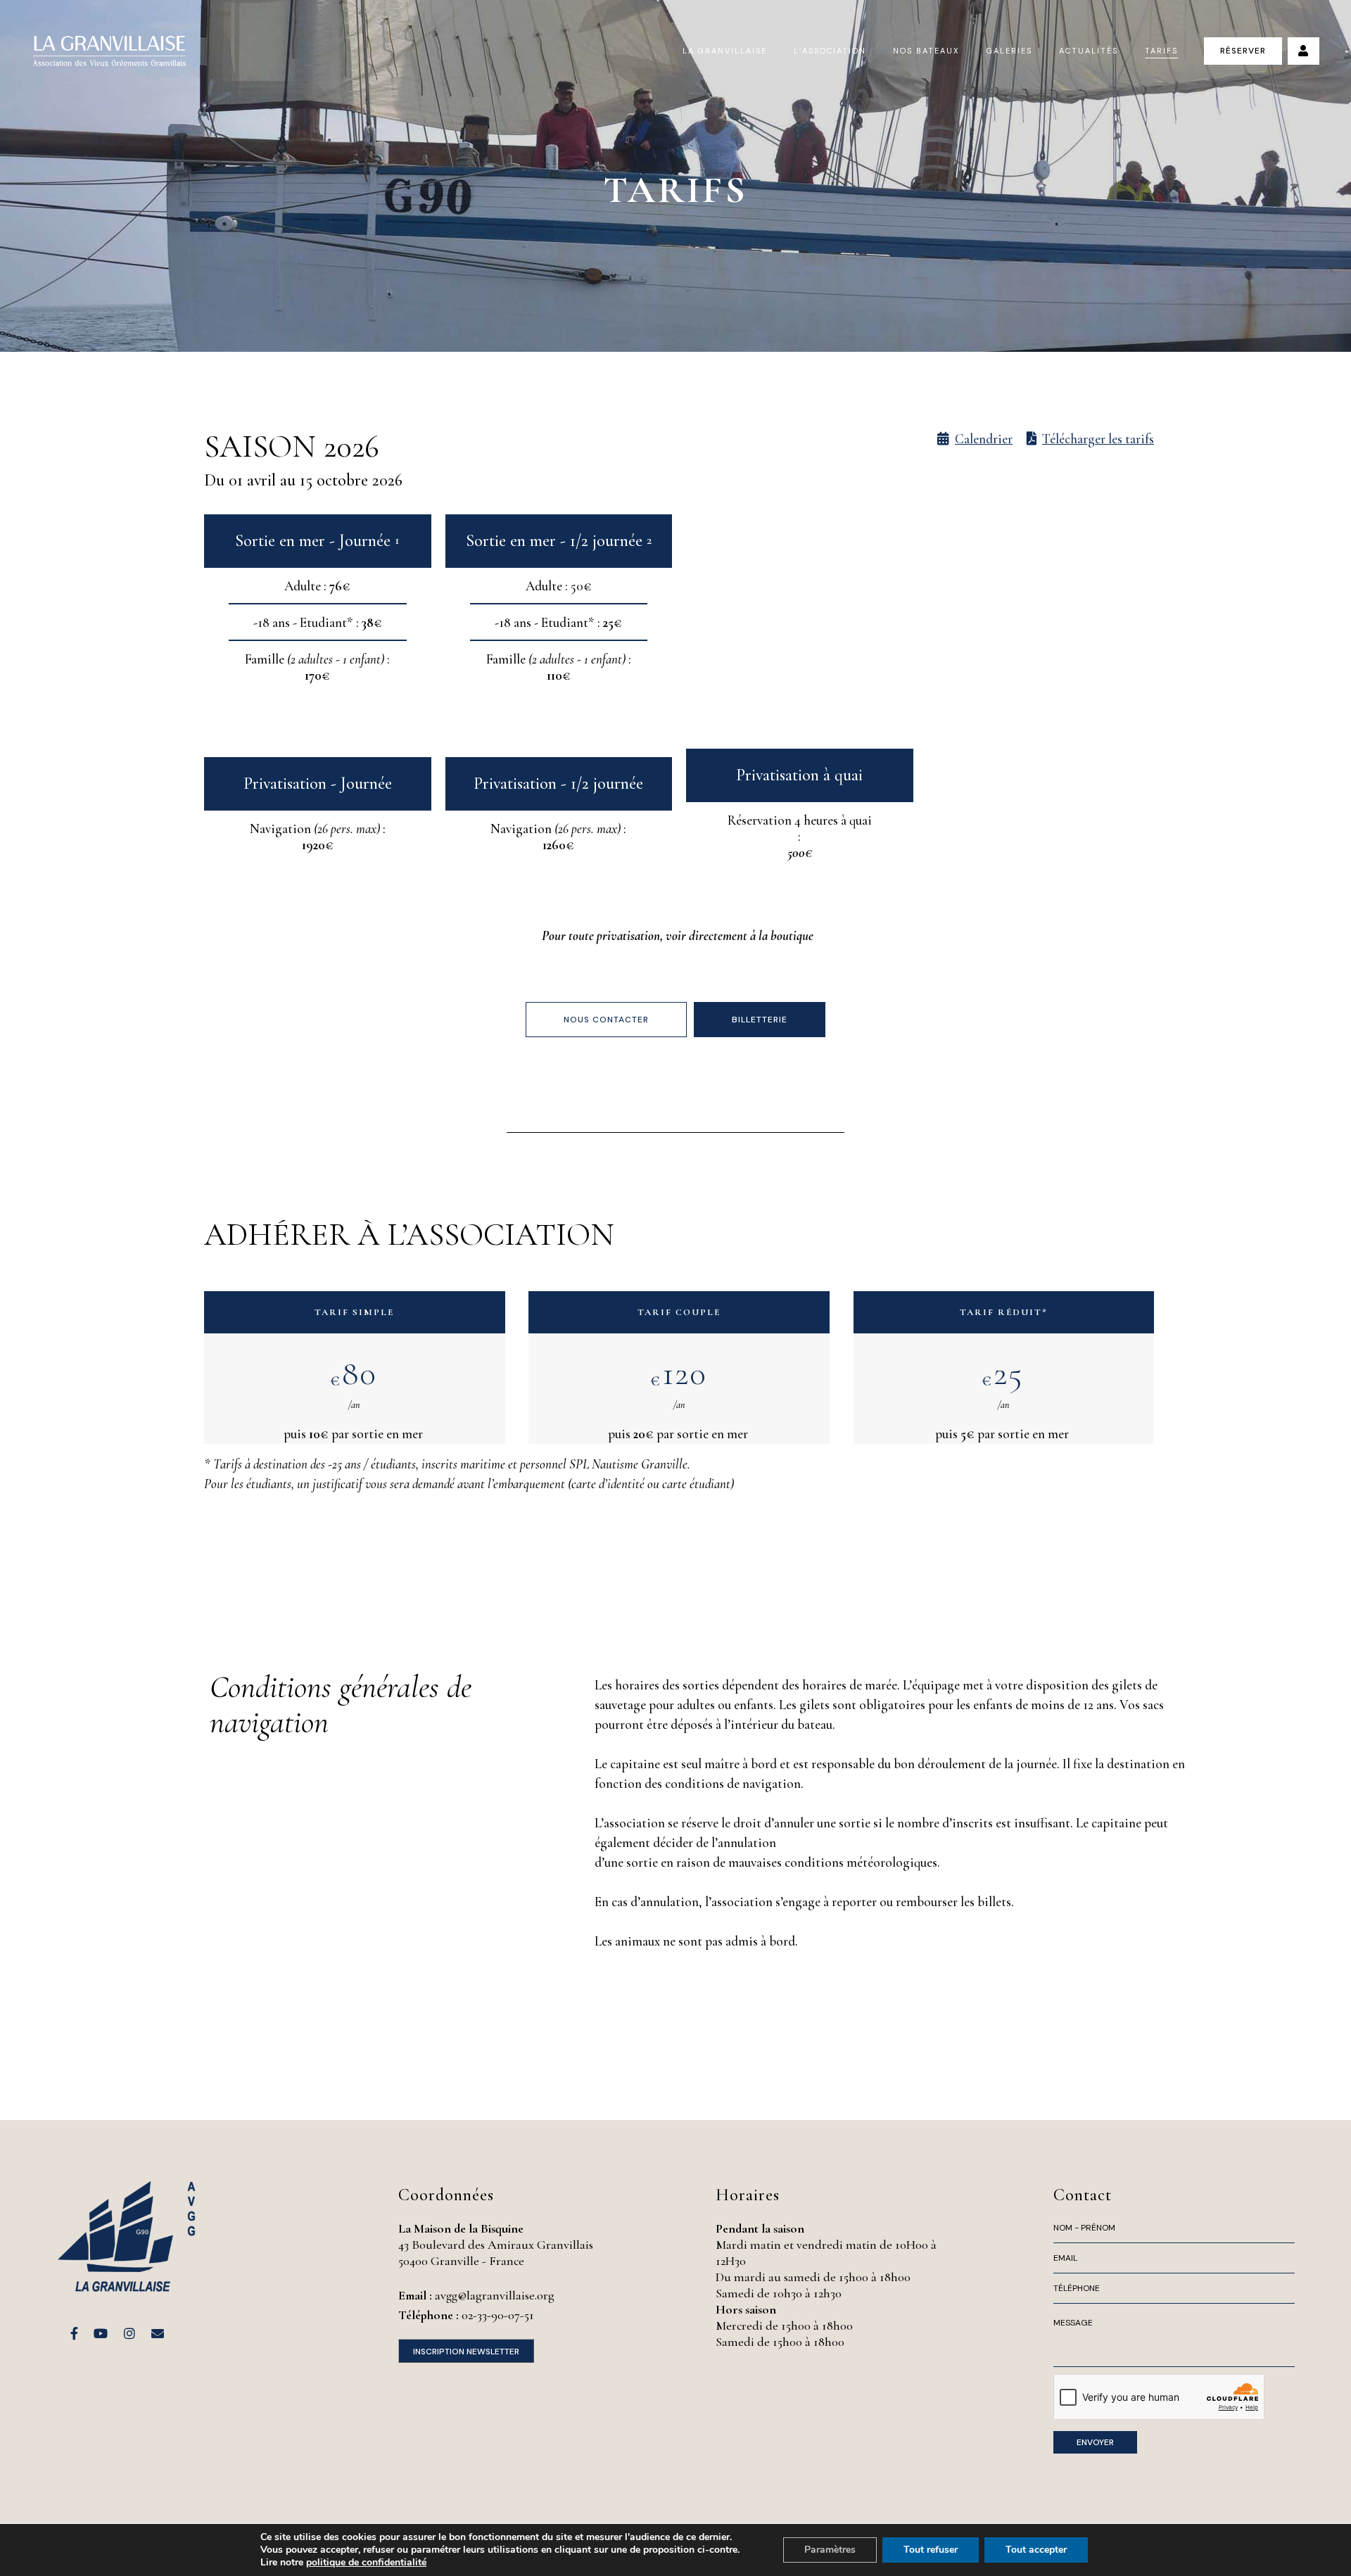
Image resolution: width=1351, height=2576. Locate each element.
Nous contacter (606, 1020)
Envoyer (1095, 2442)
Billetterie (760, 1020)
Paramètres (830, 2550)
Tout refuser (931, 2550)
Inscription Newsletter (466, 2352)
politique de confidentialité (366, 2562)
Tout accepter (1036, 2550)
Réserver (1243, 51)
